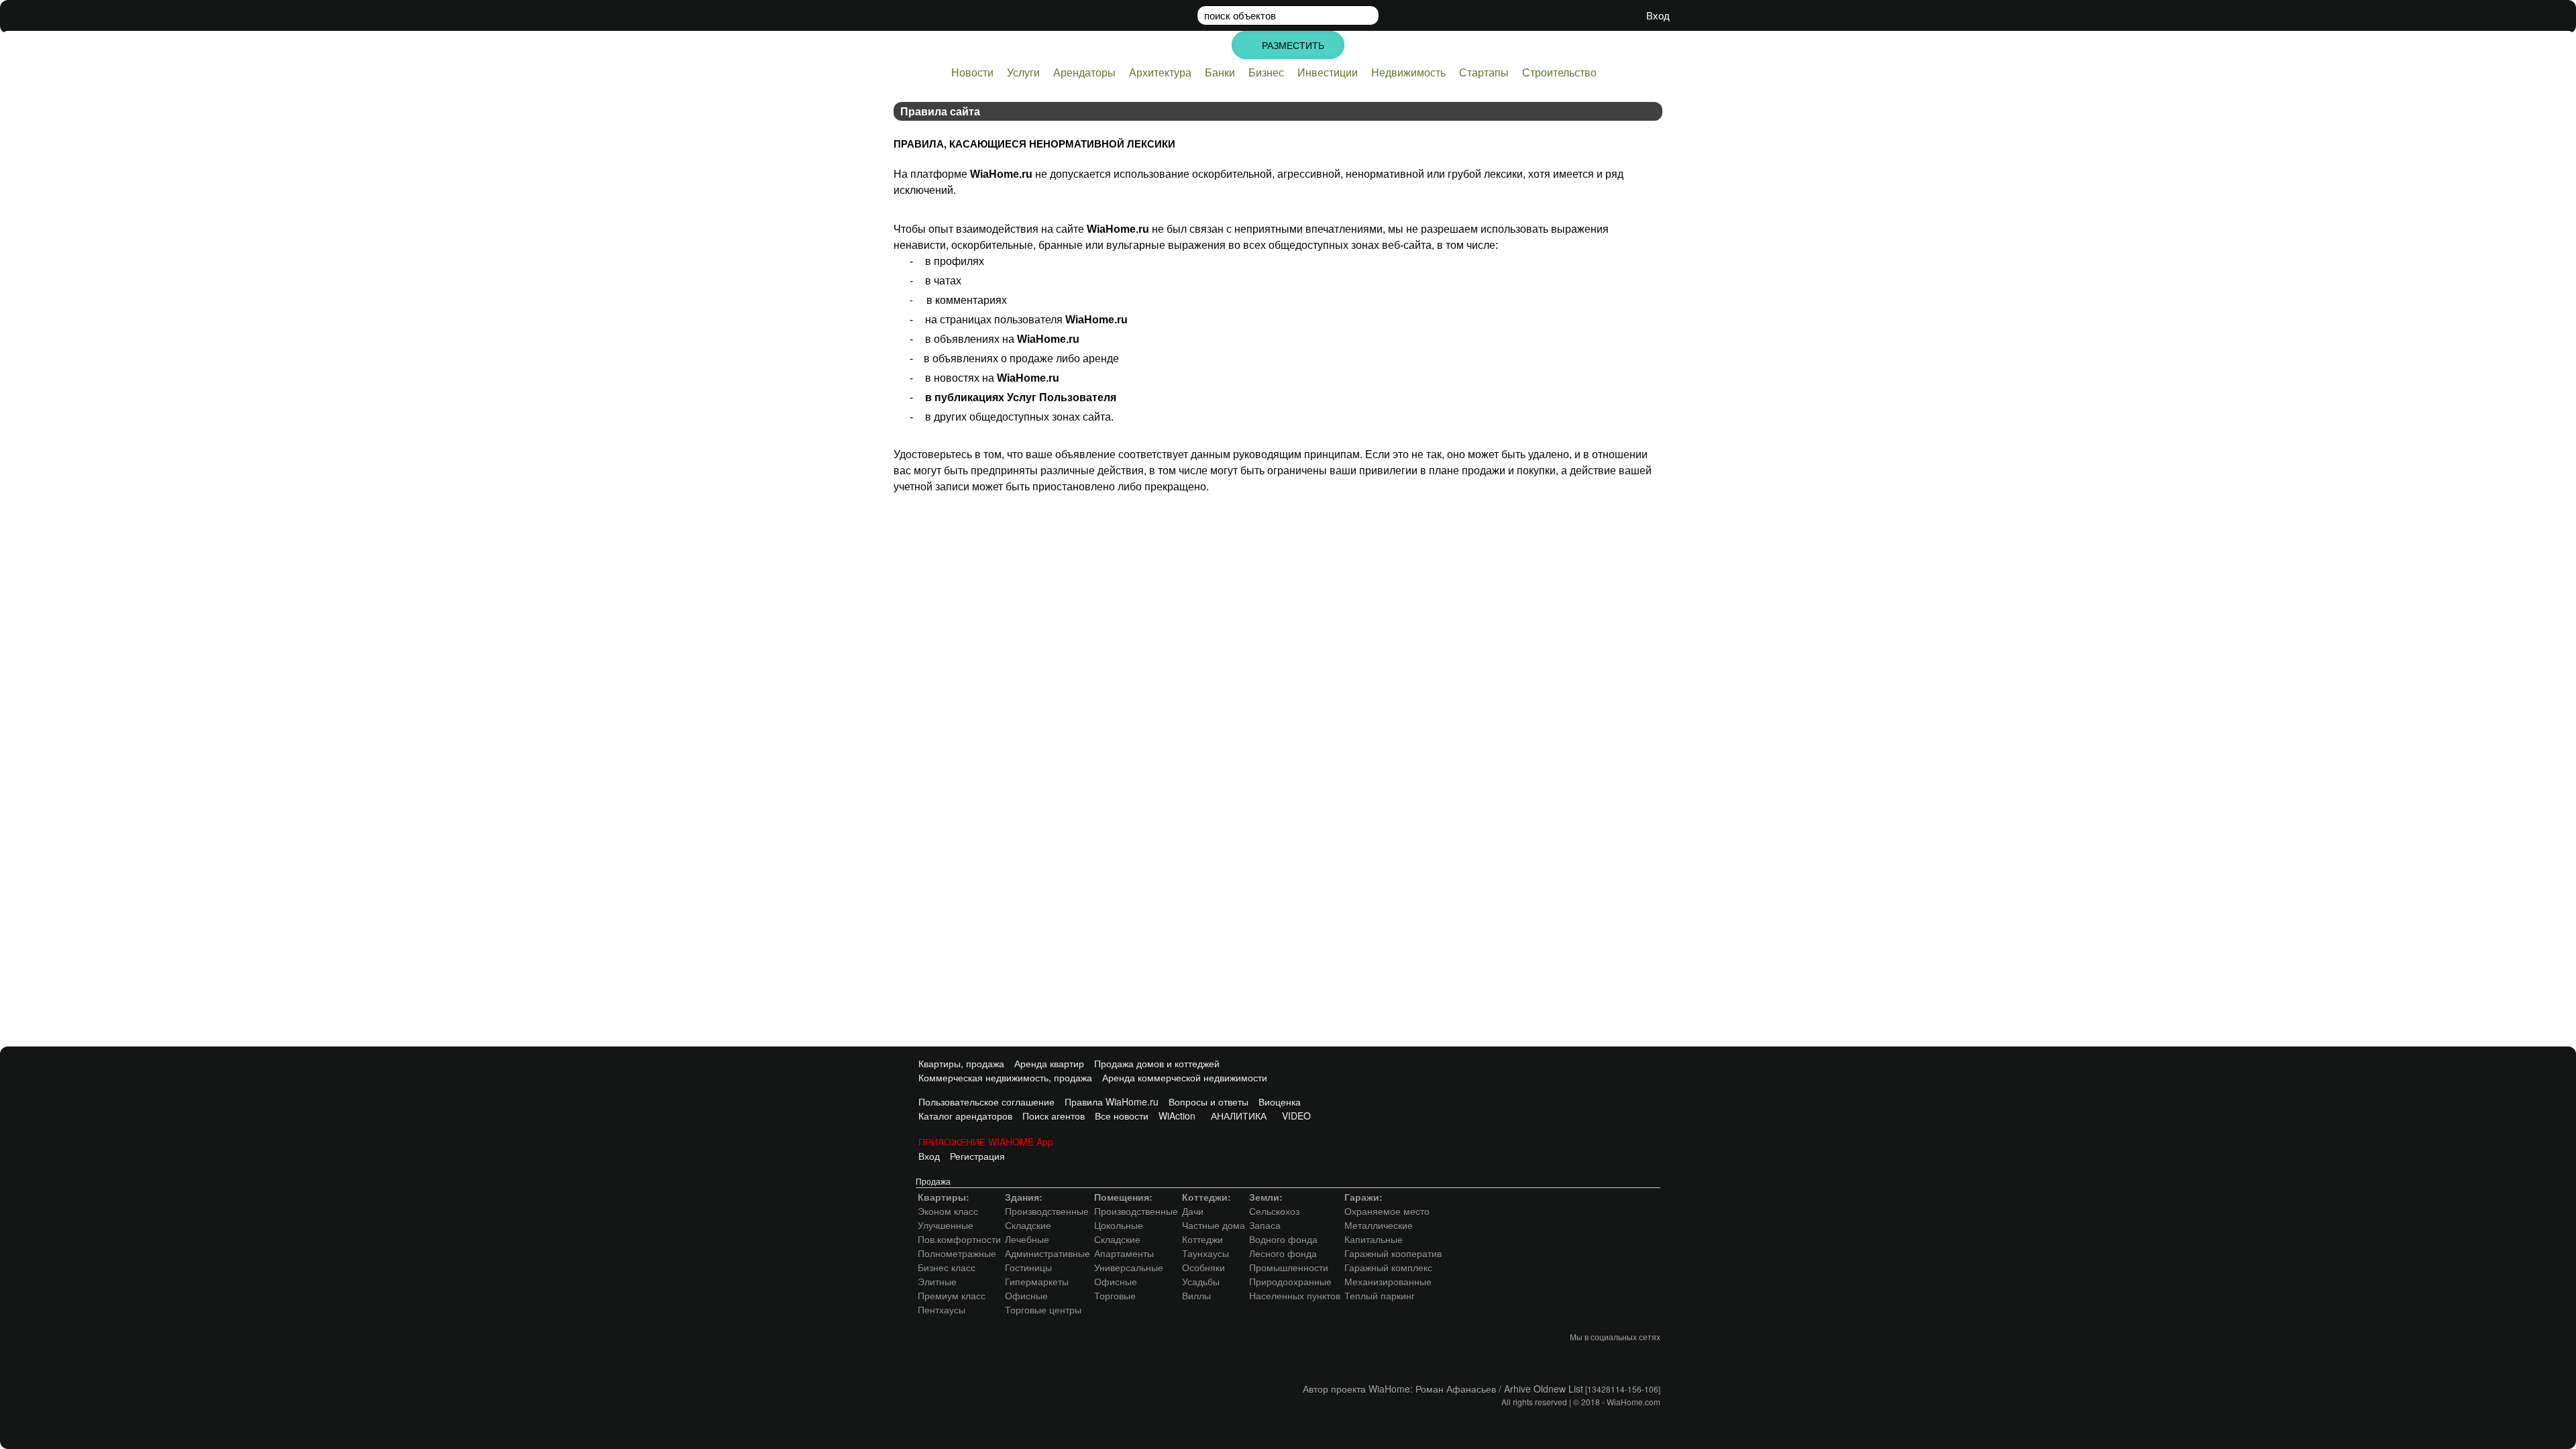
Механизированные (1388, 1281)
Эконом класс (948, 1211)
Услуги (1023, 72)
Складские (1028, 1225)
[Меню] (1662, 43)
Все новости (1122, 1116)
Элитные (937, 1281)
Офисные (1026, 1295)
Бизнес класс (947, 1267)
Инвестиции (1328, 72)
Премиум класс (952, 1295)
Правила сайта (940, 111)
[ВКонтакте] (1566, 1358)
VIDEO (1294, 1116)
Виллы (1196, 1295)
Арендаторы (1084, 72)
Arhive (1519, 1389)
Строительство (1559, 72)
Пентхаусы (942, 1309)
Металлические (1379, 1225)
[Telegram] (1648, 1358)
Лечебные (1027, 1239)
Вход (928, 1156)
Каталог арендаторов (964, 1116)
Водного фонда (1283, 1239)
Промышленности (1289, 1267)
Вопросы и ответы (1209, 1102)
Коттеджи (1202, 1239)
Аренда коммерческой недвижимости (1185, 1077)
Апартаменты (1124, 1253)
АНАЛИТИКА (1236, 1116)
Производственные (1047, 1211)
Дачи (1193, 1211)
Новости (972, 72)
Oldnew (1551, 1389)
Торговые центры (1043, 1309)
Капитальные (1374, 1239)
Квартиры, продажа (960, 1063)
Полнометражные (957, 1253)
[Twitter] (1593, 1358)
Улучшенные (946, 1225)
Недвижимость (1408, 72)
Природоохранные (1290, 1281)
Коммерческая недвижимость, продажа (1004, 1077)
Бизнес (1266, 72)
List (1576, 1389)
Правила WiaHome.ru (1112, 1102)
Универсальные (1129, 1267)
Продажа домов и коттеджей (1157, 1063)
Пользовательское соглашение (985, 1102)
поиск (1240, 15)
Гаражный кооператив (1393, 1253)
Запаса (1265, 1225)
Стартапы (1484, 72)
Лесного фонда (1283, 1253)
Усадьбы (1201, 1281)
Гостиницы (1028, 1267)
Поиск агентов (1054, 1116)
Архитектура (1160, 72)
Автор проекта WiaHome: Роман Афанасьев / (1403, 1389)
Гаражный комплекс (1388, 1267)
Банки (1220, 72)
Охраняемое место (1387, 1211)
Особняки (1203, 1267)
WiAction (1177, 1116)
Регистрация (977, 1156)
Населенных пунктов (1295, 1295)
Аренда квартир (1049, 1063)
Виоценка (1280, 1102)
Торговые (1115, 1295)
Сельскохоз (1274, 1211)
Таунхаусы (1205, 1253)
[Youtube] (1621, 1358)
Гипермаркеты (1037, 1281)
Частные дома (1214, 1225)
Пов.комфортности (959, 1239)
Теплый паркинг (1380, 1295)
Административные (1048, 1253)
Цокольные (1119, 1225)
